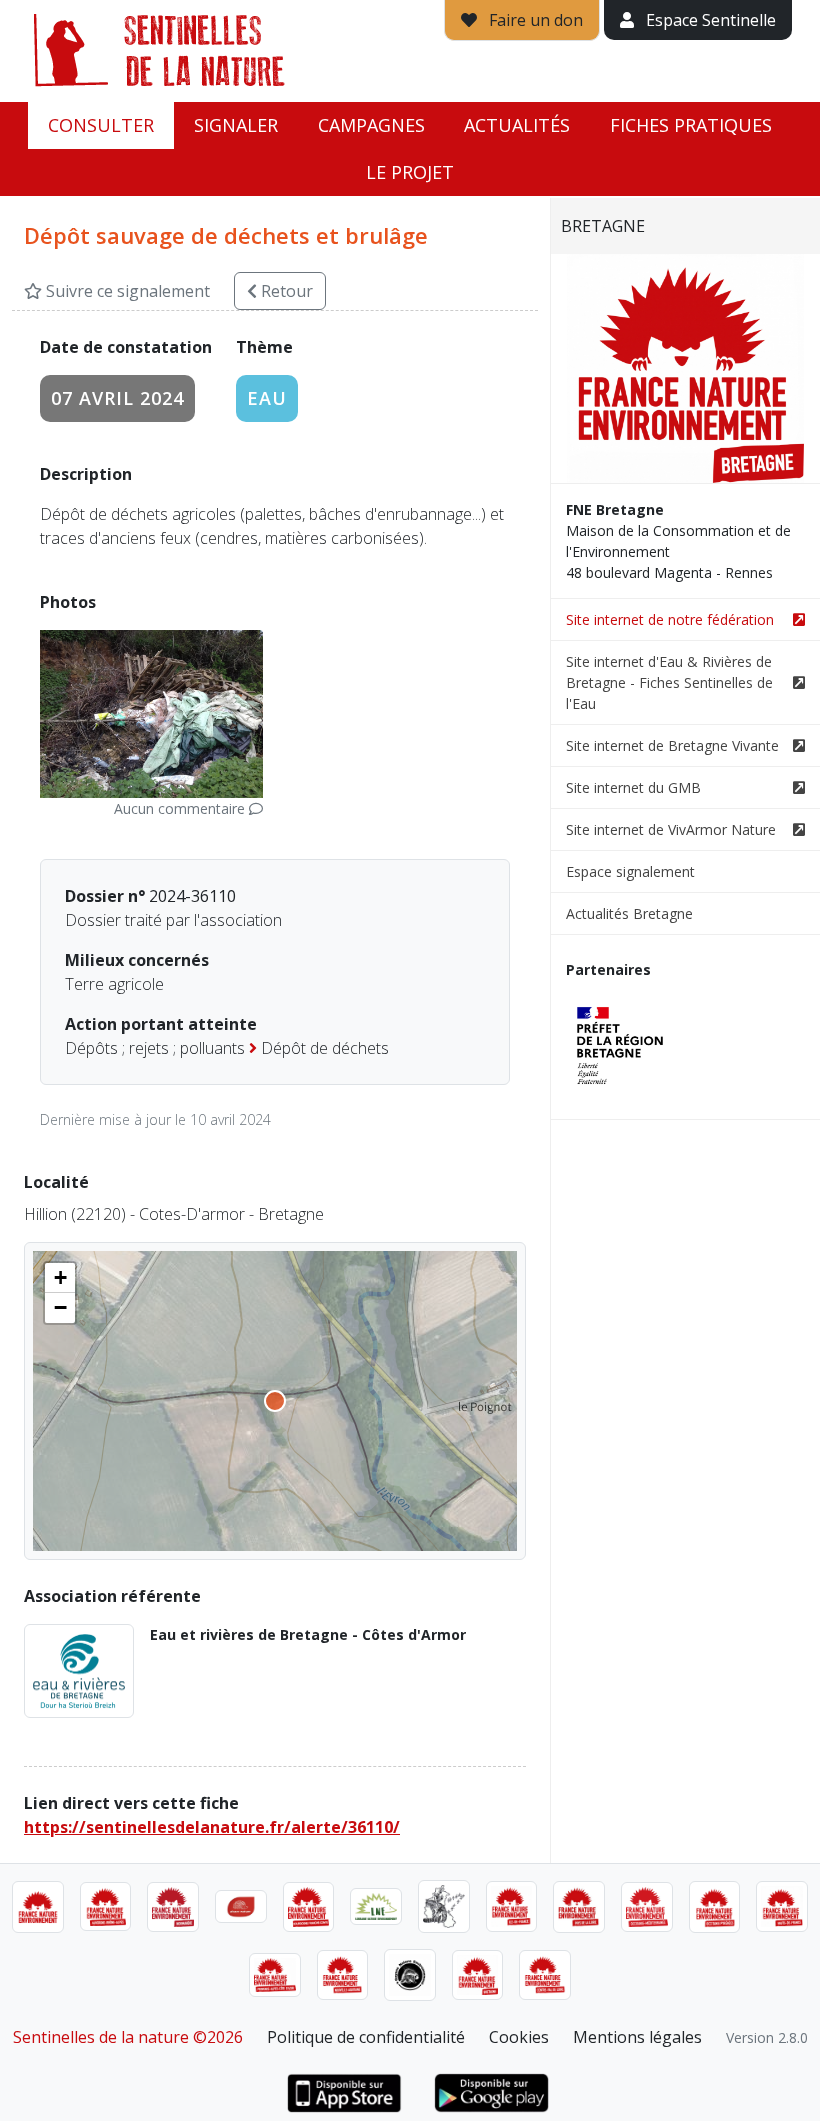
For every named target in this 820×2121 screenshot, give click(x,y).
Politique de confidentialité (366, 2037)
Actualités (517, 125)
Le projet (410, 172)
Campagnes (371, 125)
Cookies (519, 2037)
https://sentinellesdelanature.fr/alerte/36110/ (212, 1827)
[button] (60, 1278)
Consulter (101, 125)
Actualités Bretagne (629, 913)
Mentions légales (637, 2037)
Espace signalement (630, 871)
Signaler (236, 125)
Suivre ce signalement (126, 291)
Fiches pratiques (691, 125)
